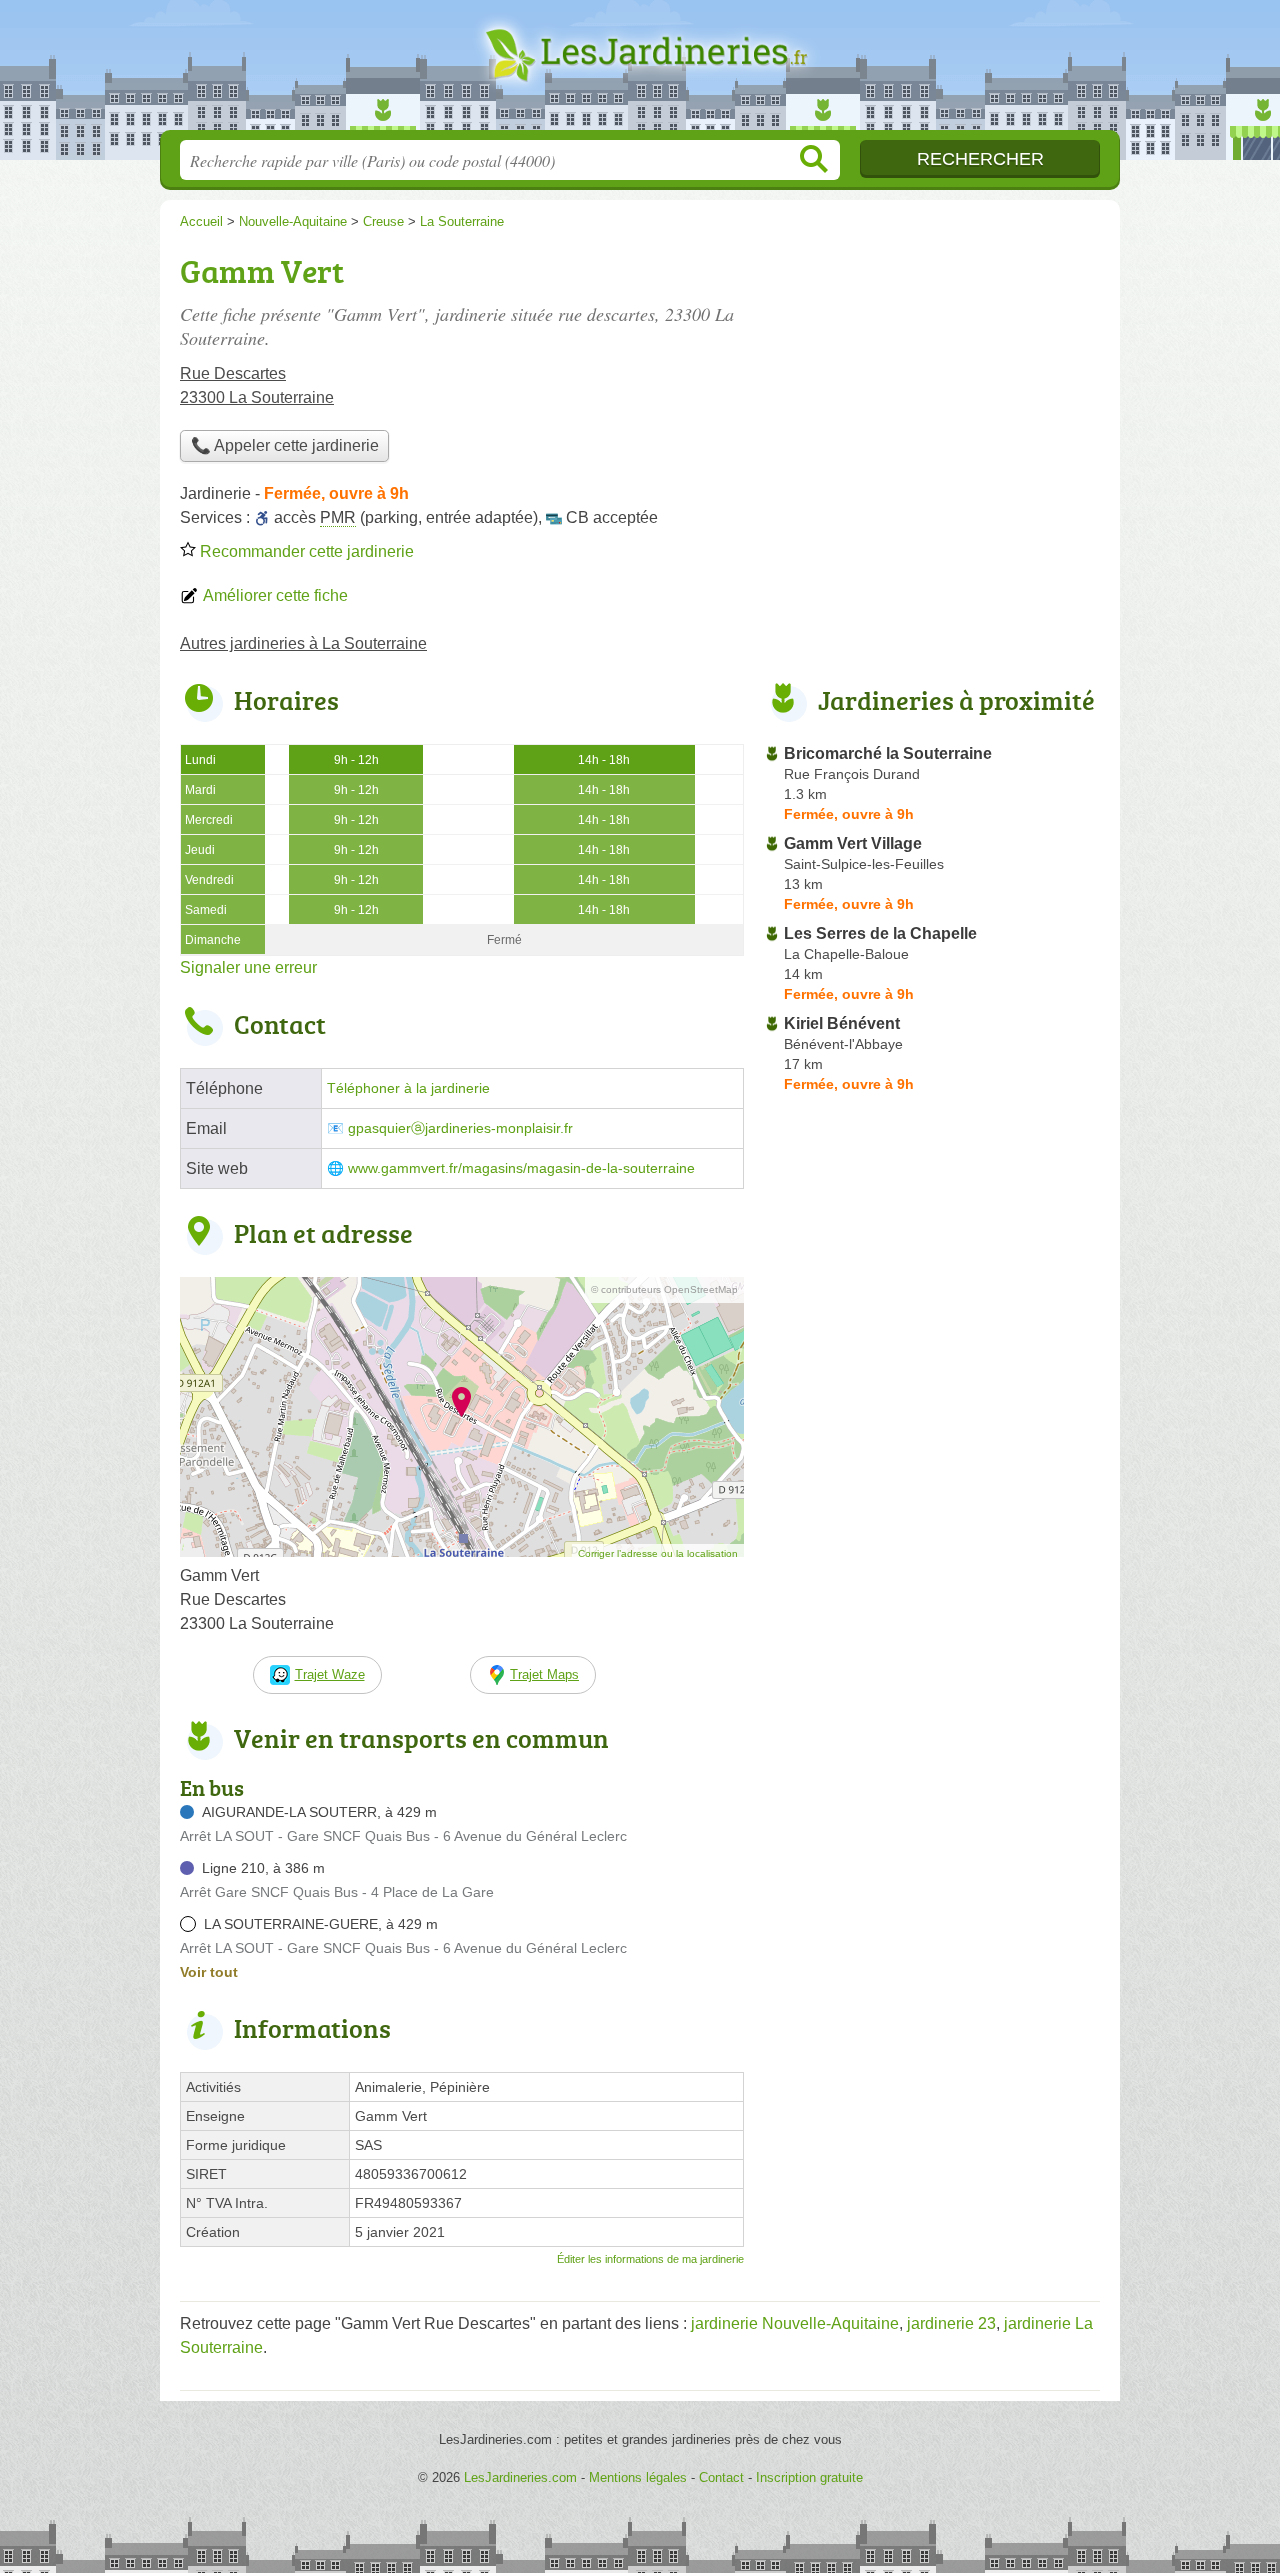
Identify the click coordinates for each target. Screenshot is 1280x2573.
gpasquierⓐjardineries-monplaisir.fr (460, 1128)
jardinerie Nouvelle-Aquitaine (795, 2323)
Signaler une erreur (248, 967)
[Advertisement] (932, 386)
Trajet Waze (330, 1674)
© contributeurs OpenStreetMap (664, 1289)
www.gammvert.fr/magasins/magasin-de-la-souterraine (521, 1168)
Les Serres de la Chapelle (880, 933)
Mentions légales (638, 2477)
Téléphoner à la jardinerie (408, 1088)
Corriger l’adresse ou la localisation (658, 1553)
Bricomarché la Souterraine (888, 753)
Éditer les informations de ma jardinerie (650, 2259)
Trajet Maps (544, 1674)
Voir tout (209, 1972)
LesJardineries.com (640, 71)
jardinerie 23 (951, 2323)
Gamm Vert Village (853, 843)
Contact (721, 2477)
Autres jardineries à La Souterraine (303, 643)
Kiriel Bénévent (842, 1023)
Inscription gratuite (809, 2477)
